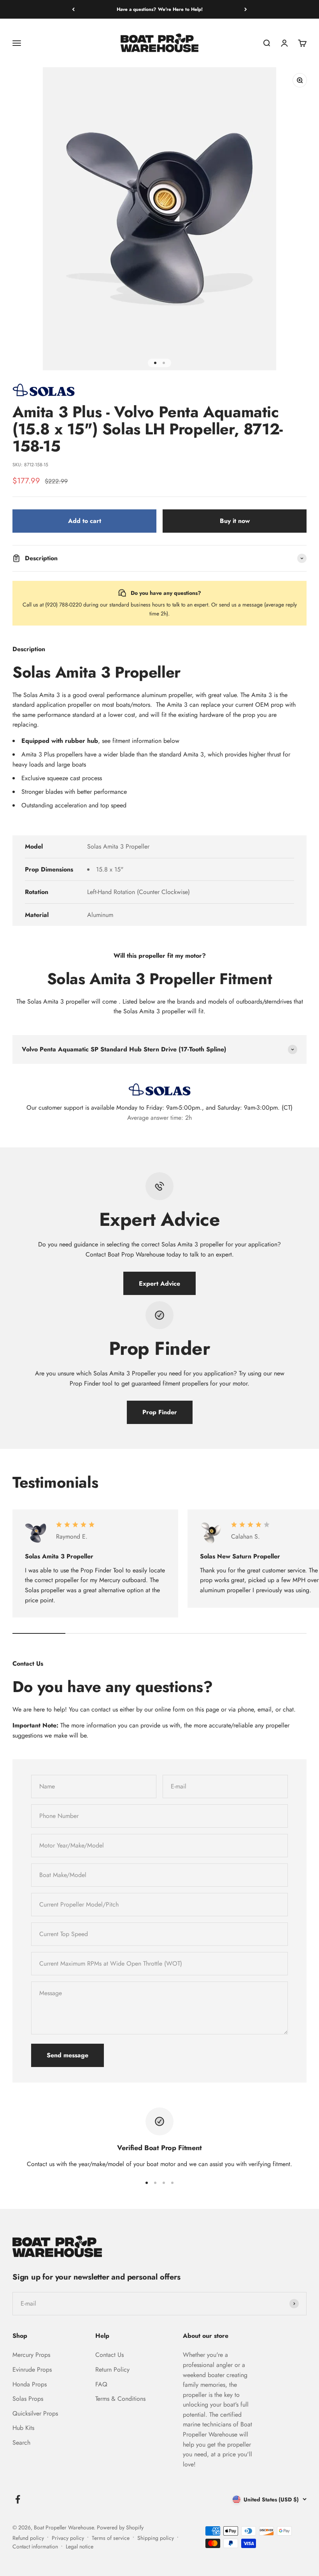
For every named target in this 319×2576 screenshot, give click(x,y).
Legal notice (80, 2546)
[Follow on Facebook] (18, 2499)
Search (21, 2443)
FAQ (101, 2384)
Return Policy (112, 2369)
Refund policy (28, 2538)
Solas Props (28, 2399)
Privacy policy (68, 2538)
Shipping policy (156, 2538)
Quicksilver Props (35, 2413)
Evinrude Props (32, 2369)
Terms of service (111, 2538)
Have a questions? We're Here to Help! (160, 9)
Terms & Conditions (120, 2399)
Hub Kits (23, 2428)
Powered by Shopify (120, 2527)
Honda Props (30, 2384)
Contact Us (110, 2355)
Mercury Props (31, 2355)
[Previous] (73, 9)
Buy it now (235, 521)
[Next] (246, 9)
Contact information (35, 2546)
